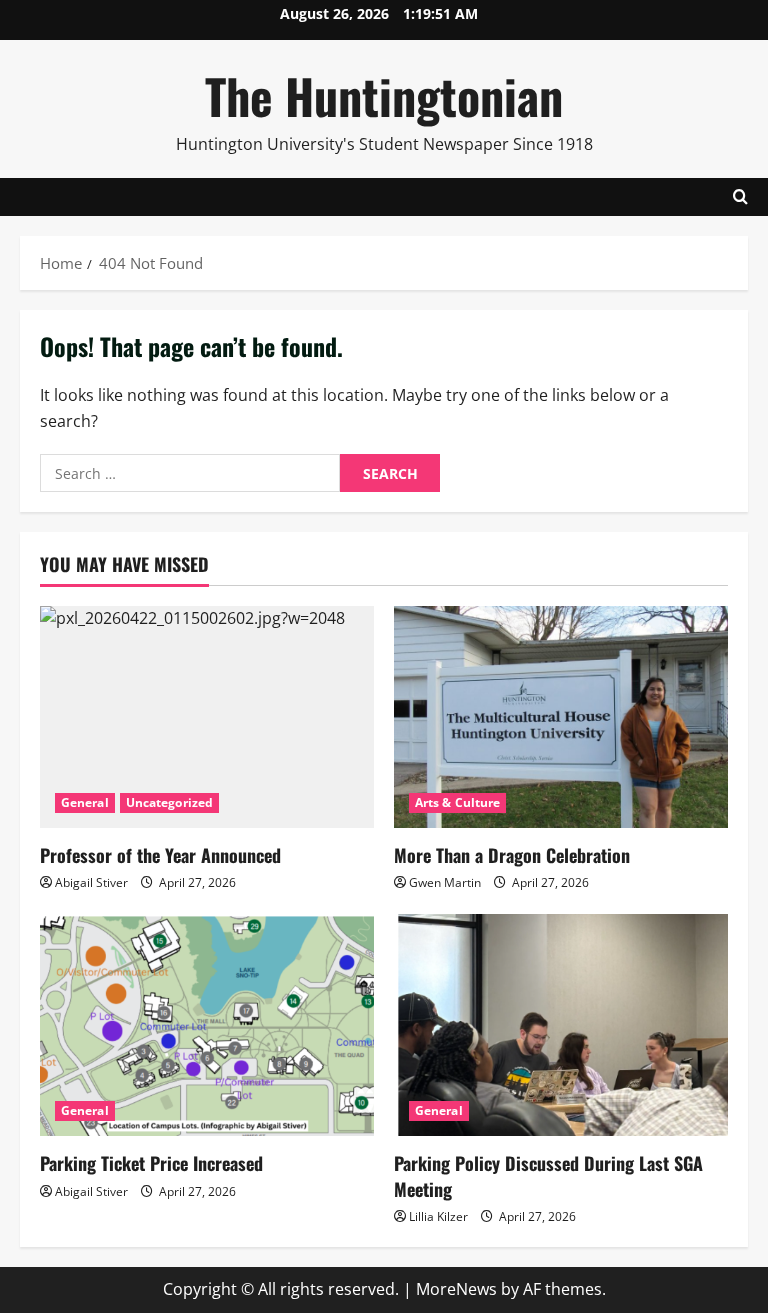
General (85, 802)
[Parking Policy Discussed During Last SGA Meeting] (561, 1025)
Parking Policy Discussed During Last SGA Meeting (548, 1175)
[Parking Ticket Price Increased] (207, 1025)
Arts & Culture (457, 802)
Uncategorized (169, 802)
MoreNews (456, 1289)
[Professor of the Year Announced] (207, 717)
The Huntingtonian (384, 95)
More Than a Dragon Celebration (512, 855)
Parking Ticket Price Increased (151, 1163)
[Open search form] (740, 197)
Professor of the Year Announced (160, 855)
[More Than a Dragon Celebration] (561, 717)
